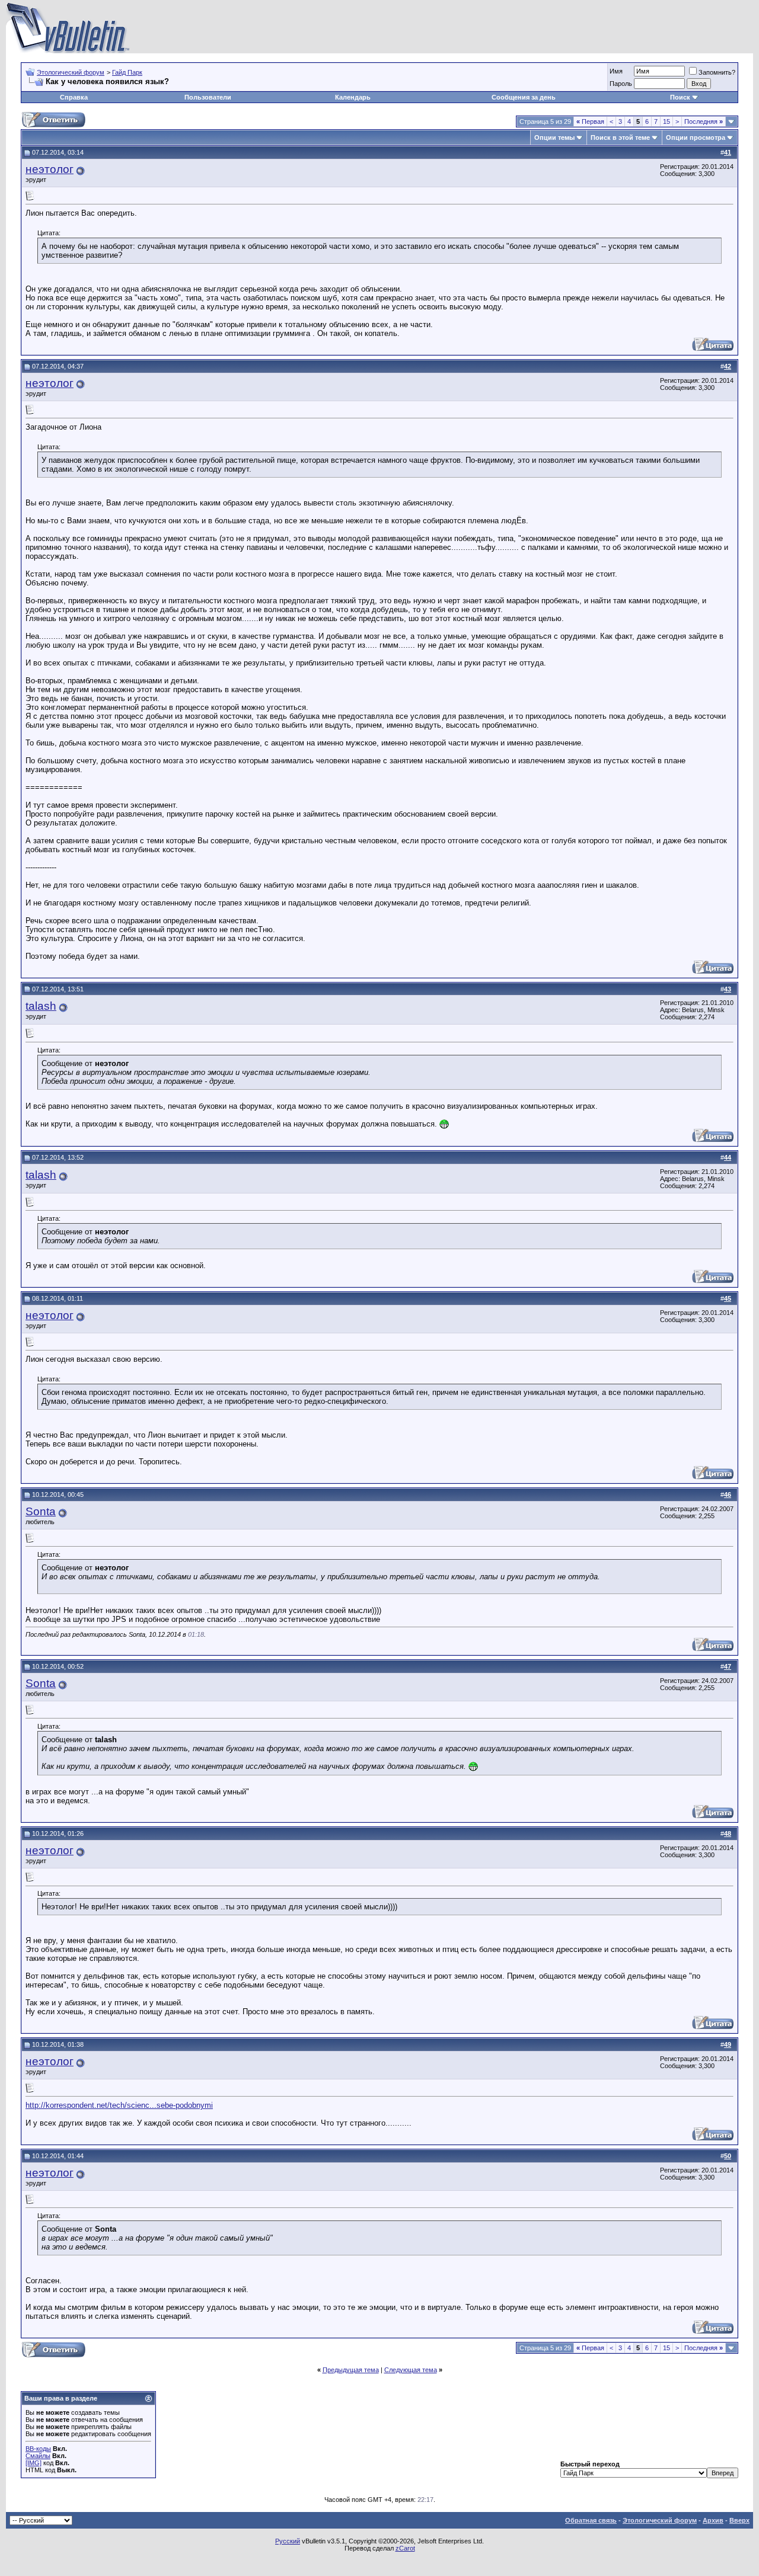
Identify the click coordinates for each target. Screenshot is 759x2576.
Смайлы (38, 2456)
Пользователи (208, 97)
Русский (288, 2541)
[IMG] (34, 2463)
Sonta (41, 1511)
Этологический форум (71, 72)
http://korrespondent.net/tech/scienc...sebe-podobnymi (119, 2105)
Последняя (704, 121)
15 (666, 121)
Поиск (680, 97)
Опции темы (554, 137)
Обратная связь (591, 2520)
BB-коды (38, 2449)
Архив (713, 2520)
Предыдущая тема (351, 2370)
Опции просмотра (696, 137)
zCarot (405, 2548)
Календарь (353, 97)
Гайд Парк (127, 72)
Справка (74, 97)
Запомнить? (717, 72)
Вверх (739, 2520)
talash (41, 1006)
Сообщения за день (524, 97)
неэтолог (50, 169)
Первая (590, 121)
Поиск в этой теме (620, 137)
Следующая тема (411, 2370)
